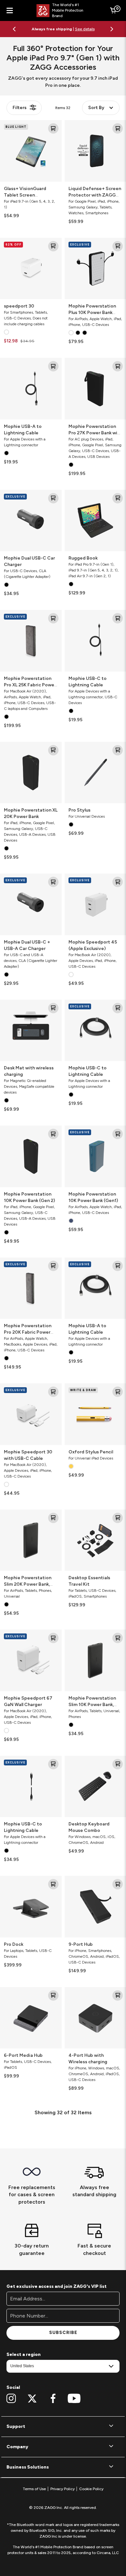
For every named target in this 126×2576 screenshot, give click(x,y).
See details (85, 29)
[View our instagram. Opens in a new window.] (11, 2399)
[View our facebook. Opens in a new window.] (53, 2399)
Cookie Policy (91, 2489)
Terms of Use (34, 2489)
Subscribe (63, 2333)
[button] (63, 2427)
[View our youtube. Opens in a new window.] (74, 2399)
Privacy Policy (63, 2489)
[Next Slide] (112, 29)
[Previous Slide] (14, 29)
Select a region (24, 2354)
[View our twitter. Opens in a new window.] (32, 2399)
